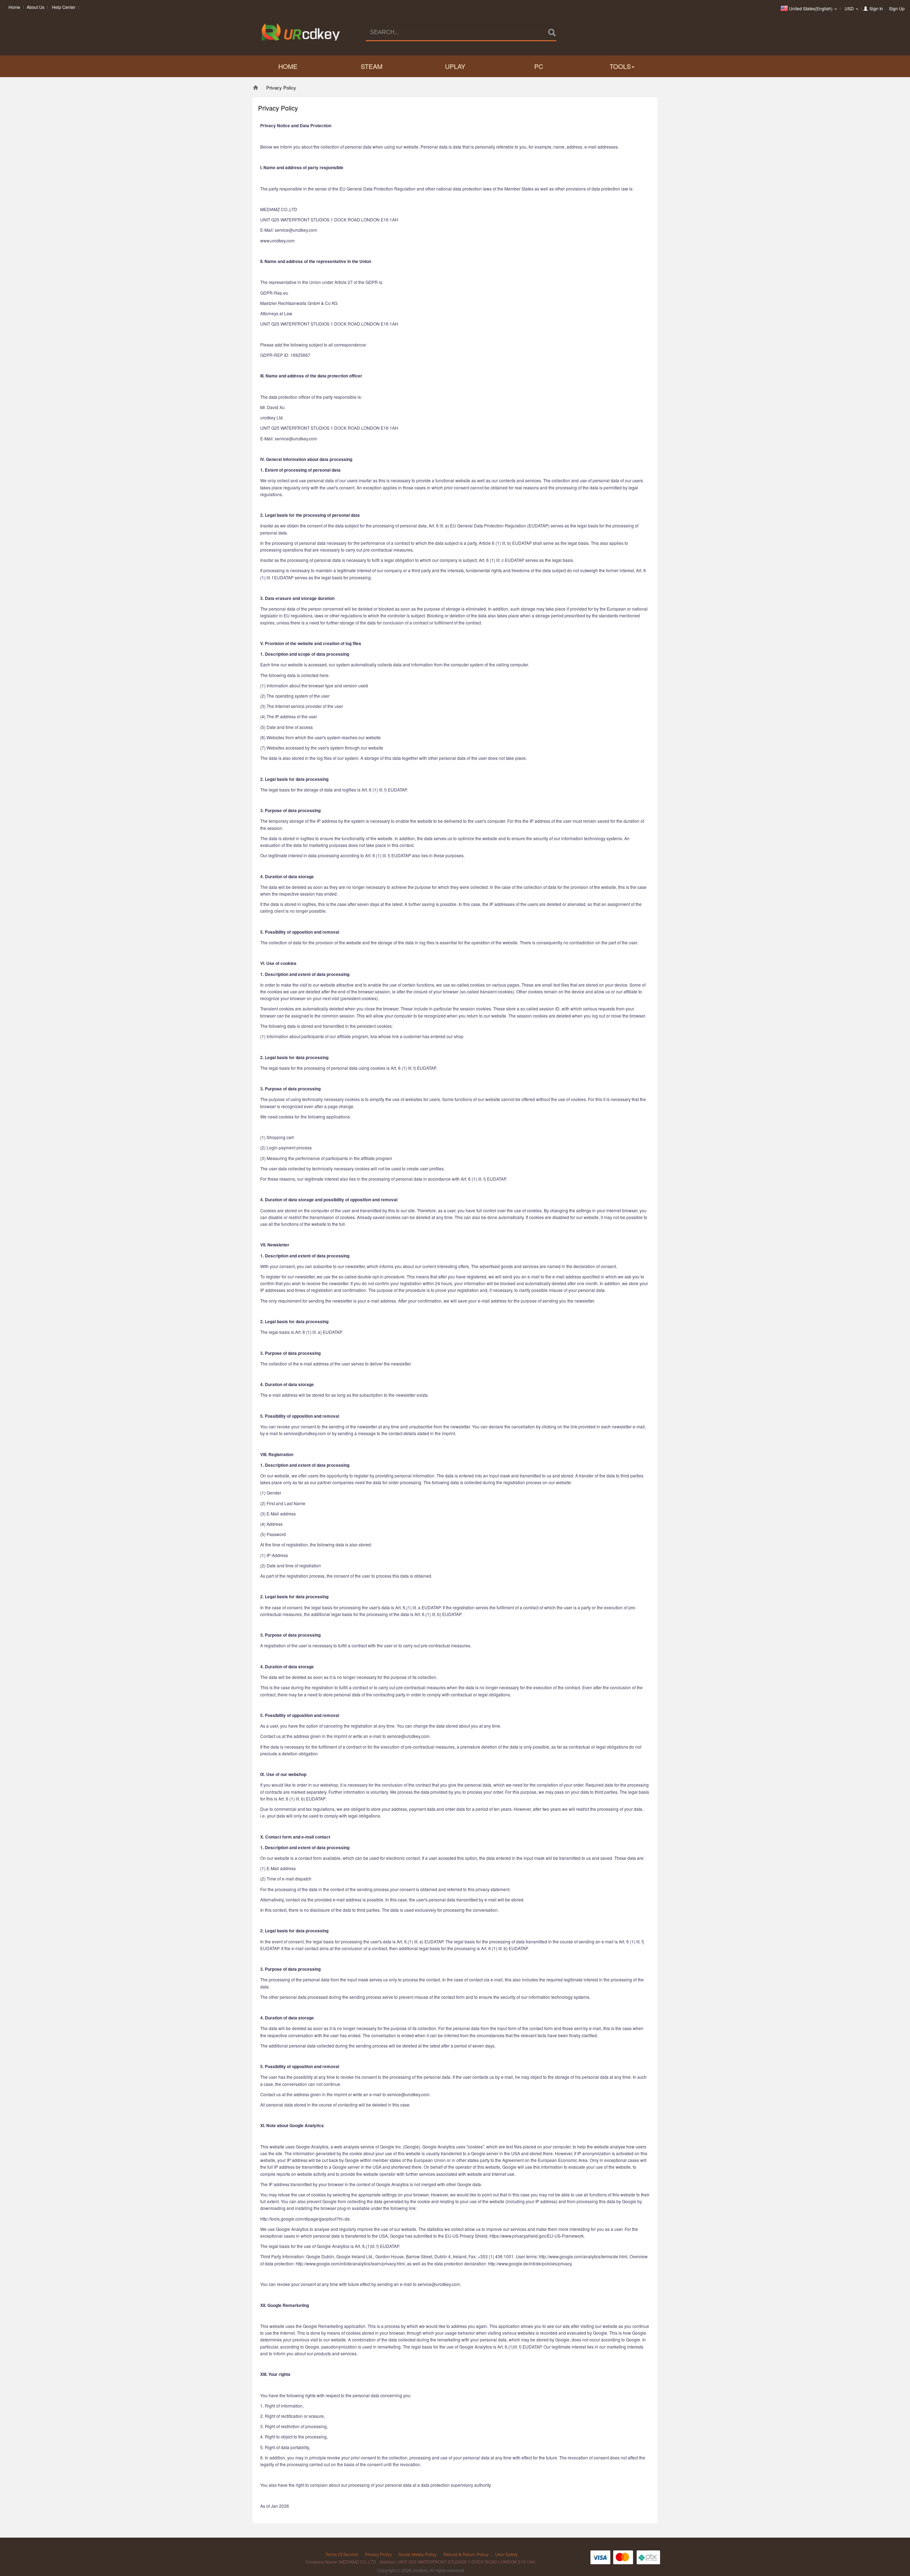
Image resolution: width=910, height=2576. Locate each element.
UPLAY (455, 66)
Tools (620, 66)
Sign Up (897, 8)
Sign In (876, 8)
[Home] (255, 88)
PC (539, 66)
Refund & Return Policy (466, 2554)
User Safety (506, 2554)
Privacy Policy (378, 2554)
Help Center (64, 7)
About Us (36, 7)
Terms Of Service (342, 2554)
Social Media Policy (417, 2554)
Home (14, 7)
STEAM (372, 66)
